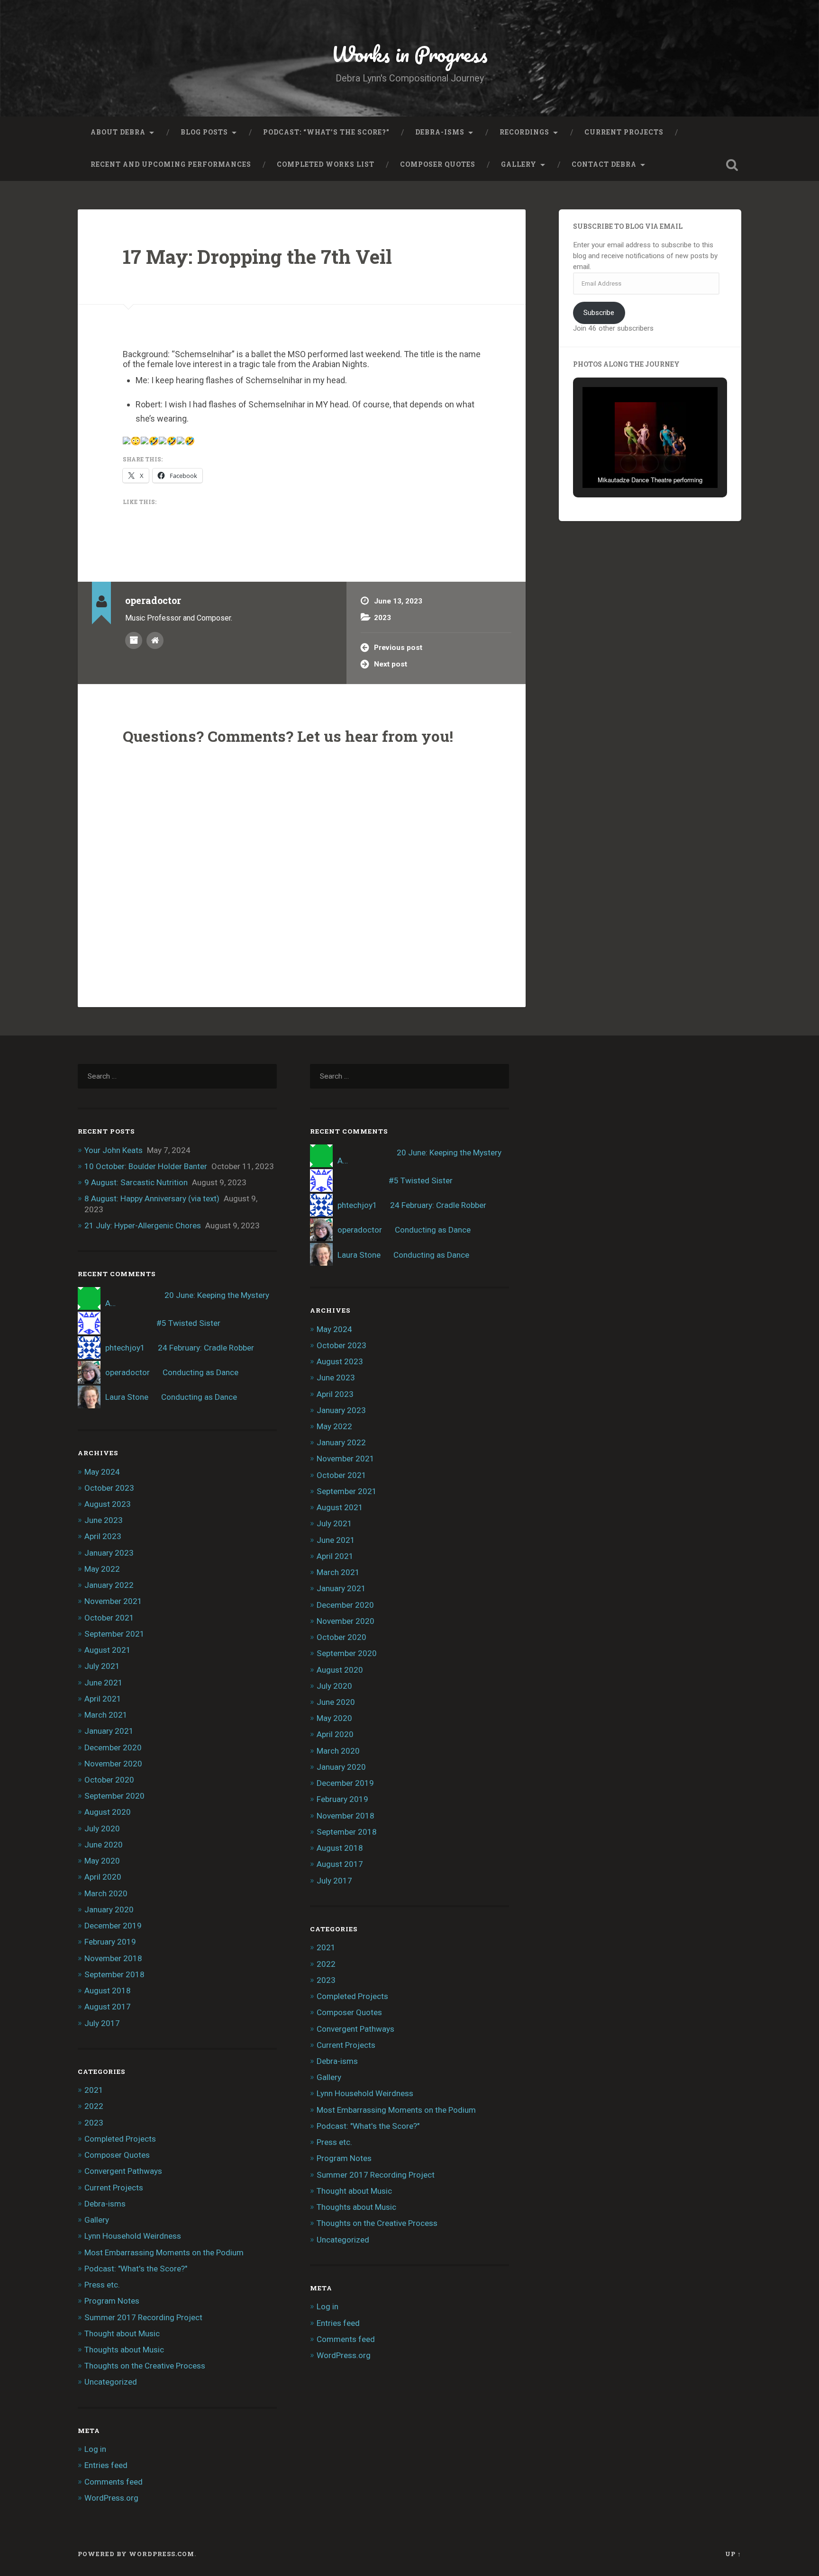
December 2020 (113, 1747)
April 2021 (103, 1699)
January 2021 (109, 1731)
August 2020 (108, 1812)
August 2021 (108, 1650)
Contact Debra (604, 164)
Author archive (134, 640)
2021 (94, 2090)
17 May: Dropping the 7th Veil (257, 257)
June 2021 (104, 1683)
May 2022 (102, 1569)
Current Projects (624, 132)
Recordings (524, 132)
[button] (628, 463)
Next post (391, 664)
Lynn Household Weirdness (133, 2236)
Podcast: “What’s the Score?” (326, 132)
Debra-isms (440, 132)
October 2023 (109, 1488)
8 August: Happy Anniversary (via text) (152, 1198)
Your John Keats (114, 1150)
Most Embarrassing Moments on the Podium (164, 2252)
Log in (95, 2449)
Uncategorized (111, 2382)
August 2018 (108, 1991)
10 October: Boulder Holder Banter (146, 1166)
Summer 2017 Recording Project (143, 2317)
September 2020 (114, 1796)
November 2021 (113, 1601)
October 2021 (109, 1618)
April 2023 (103, 1536)
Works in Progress (409, 54)
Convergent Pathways (123, 2171)
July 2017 (102, 2023)
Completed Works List (326, 164)
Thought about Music (122, 2333)
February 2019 (110, 1942)
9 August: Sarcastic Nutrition (136, 1182)
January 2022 (109, 1585)
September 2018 (114, 1974)
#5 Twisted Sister (188, 1323)
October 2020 (109, 1780)
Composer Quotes (438, 164)
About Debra (118, 132)
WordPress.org (111, 2498)
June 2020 (104, 1845)
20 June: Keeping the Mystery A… (187, 1299)
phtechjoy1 (125, 1348)
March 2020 (106, 1893)
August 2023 (108, 1504)
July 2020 (102, 1828)
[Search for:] (177, 1076)
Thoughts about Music (124, 2350)
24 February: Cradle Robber (206, 1348)
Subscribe (599, 313)
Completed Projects (120, 2139)
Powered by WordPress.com (136, 2554)
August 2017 (108, 2007)
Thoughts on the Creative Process (145, 2366)
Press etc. (102, 2285)
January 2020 (109, 1909)
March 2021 (106, 1715)
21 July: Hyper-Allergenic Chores (143, 1225)
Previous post (398, 648)
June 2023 (104, 1520)
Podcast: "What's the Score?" (136, 2269)
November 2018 (113, 1958)
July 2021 (102, 1666)
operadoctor (127, 1372)
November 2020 (113, 1764)
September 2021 (114, 1634)
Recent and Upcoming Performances (171, 164)
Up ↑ (733, 2554)
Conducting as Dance (200, 1372)
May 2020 (102, 1861)
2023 (382, 618)
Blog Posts (204, 132)
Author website (155, 640)
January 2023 (109, 1553)
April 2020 (103, 1877)
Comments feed (114, 2482)
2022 (94, 2106)
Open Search (732, 165)
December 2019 (113, 1926)
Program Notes (112, 2301)
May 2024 (102, 1472)
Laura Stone (127, 1397)
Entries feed (106, 2465)
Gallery (519, 164)
